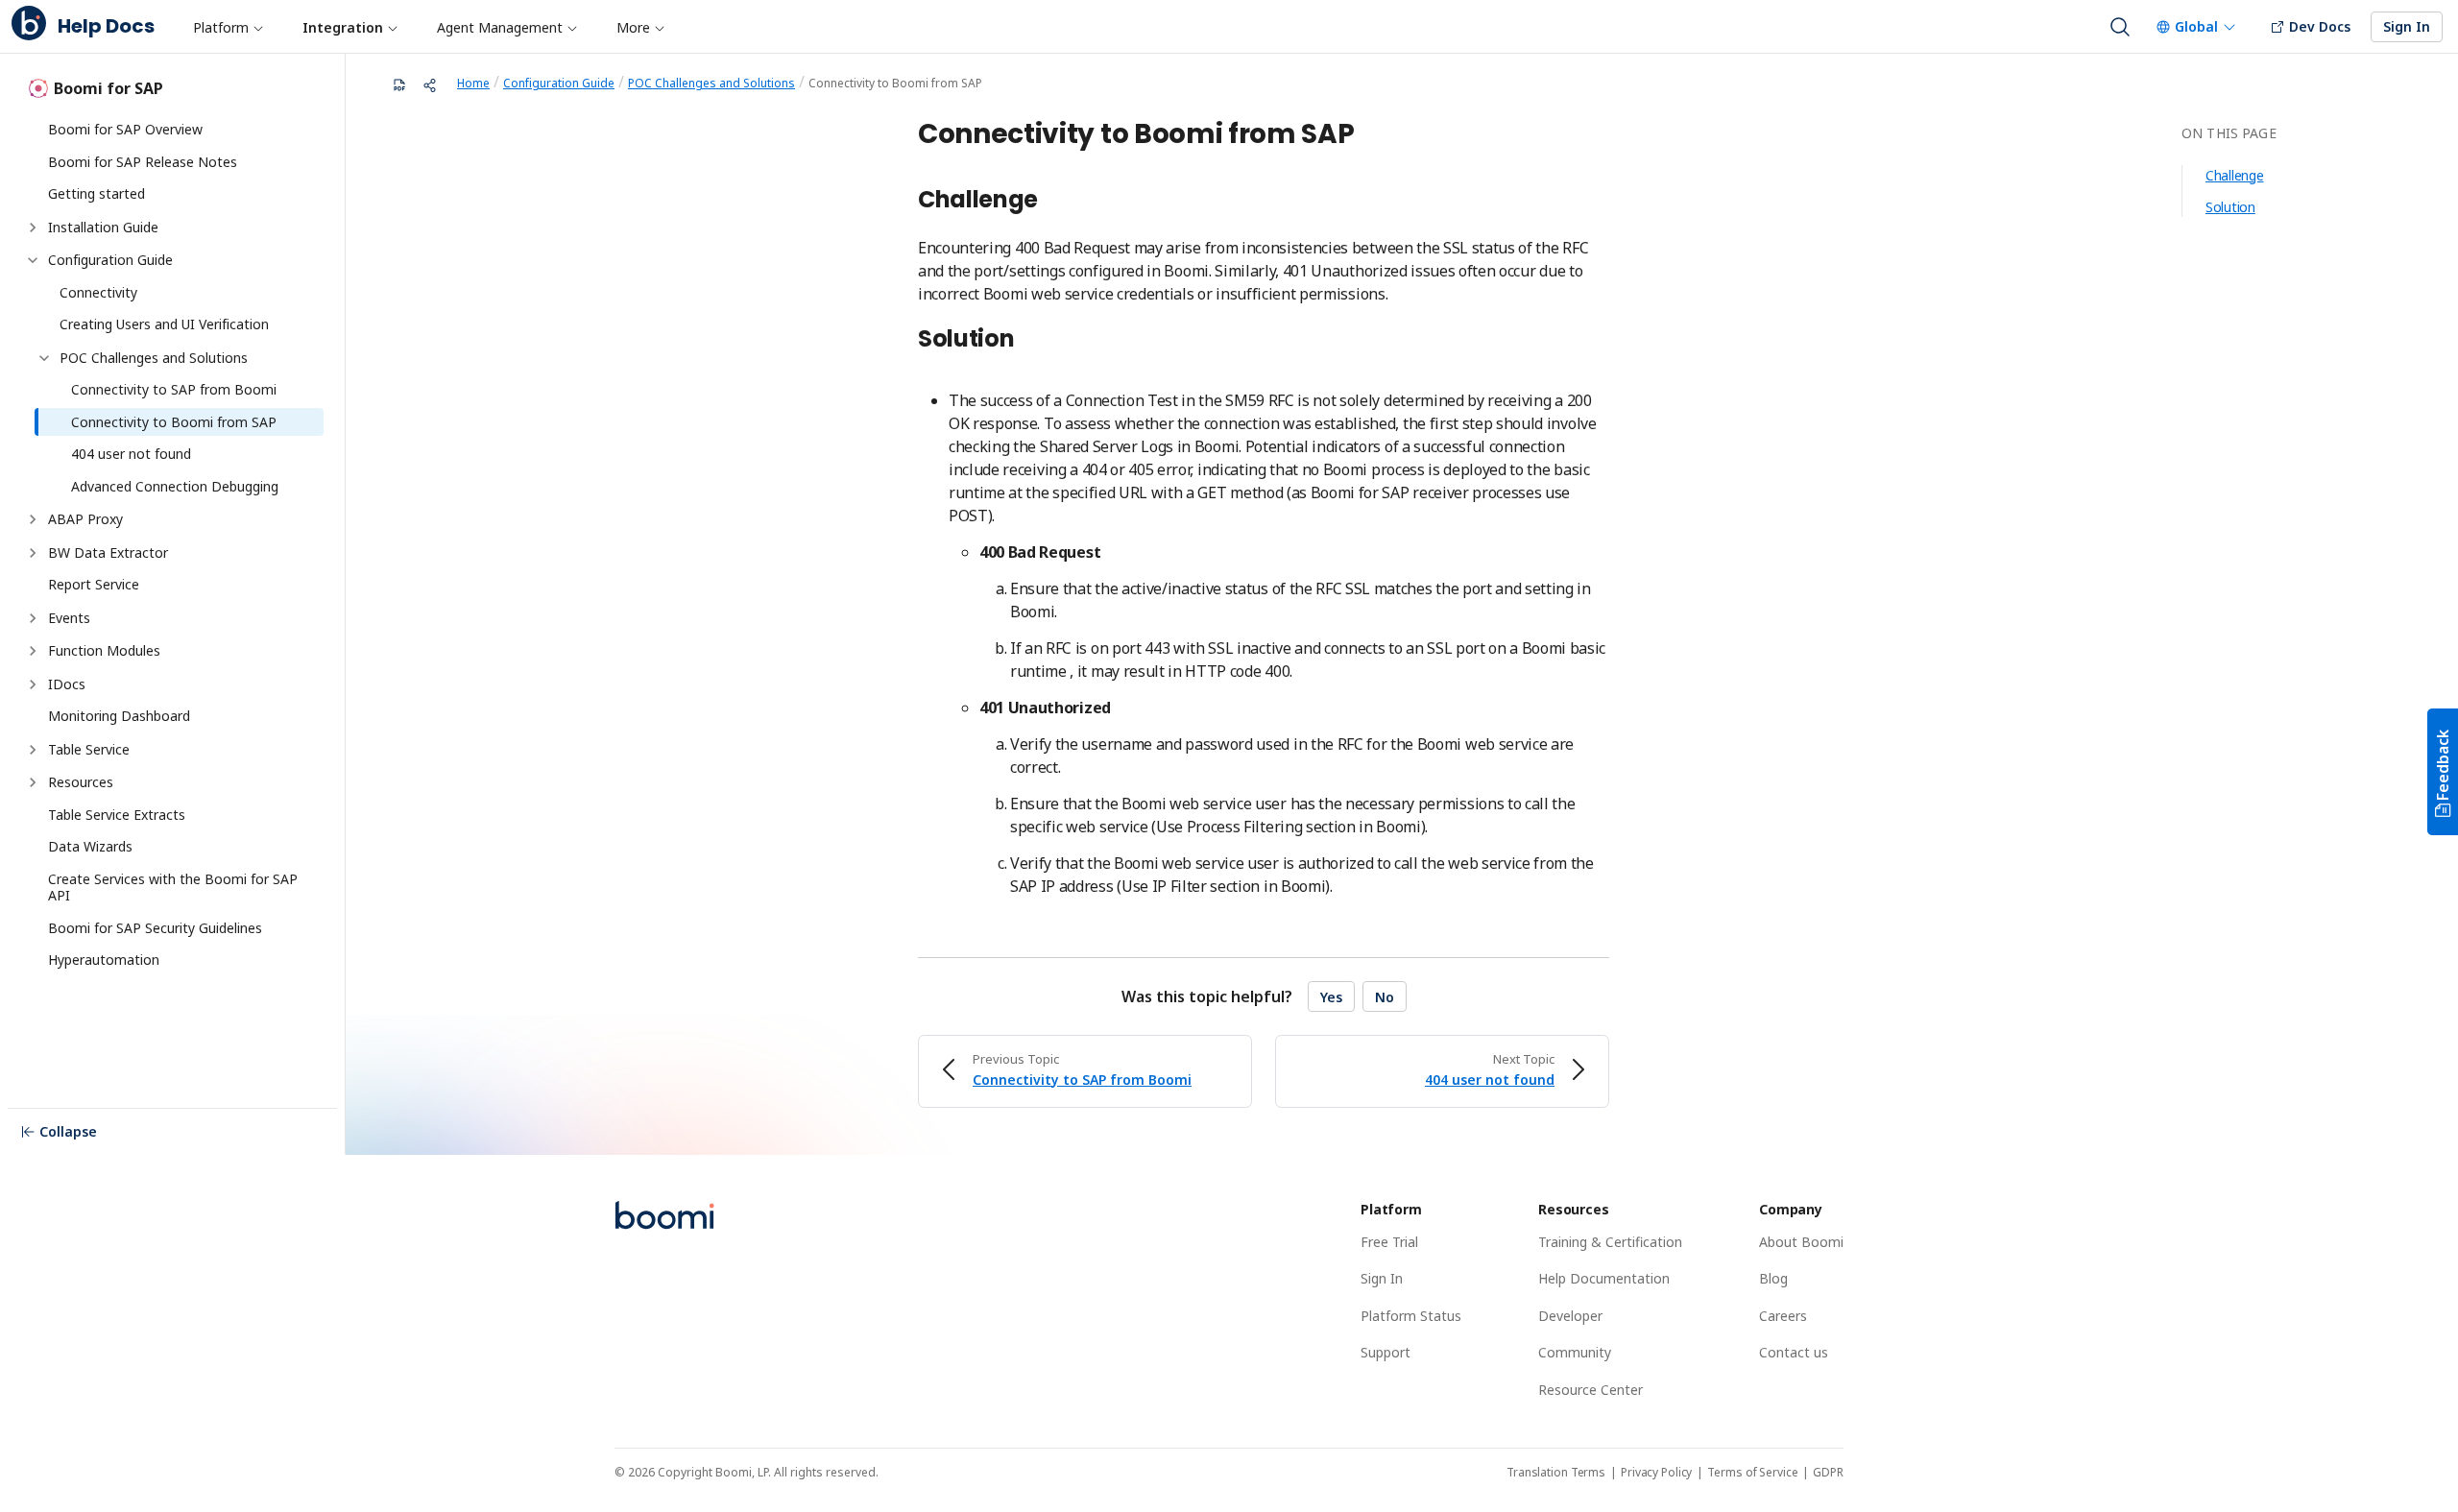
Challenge (2234, 175)
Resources (81, 782)
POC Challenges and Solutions (154, 358)
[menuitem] (228, 27)
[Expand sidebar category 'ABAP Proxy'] (33, 519)
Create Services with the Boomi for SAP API (175, 888)
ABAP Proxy (85, 519)
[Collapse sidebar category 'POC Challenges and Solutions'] (44, 358)
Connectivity (98, 292)
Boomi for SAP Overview (125, 129)
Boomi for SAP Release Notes (143, 162)
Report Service (94, 584)
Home (473, 83)
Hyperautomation (104, 960)
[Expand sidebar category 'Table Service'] (33, 750)
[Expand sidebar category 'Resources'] (33, 782)
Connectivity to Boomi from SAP (174, 422)
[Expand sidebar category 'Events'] (33, 618)
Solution (2230, 207)
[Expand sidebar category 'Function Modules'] (33, 651)
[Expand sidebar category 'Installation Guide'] (33, 228)
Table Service (89, 749)
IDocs (67, 684)
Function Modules (104, 650)
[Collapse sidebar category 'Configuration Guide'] (33, 260)
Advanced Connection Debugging (175, 486)
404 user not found (131, 454)
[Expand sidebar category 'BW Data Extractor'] (33, 553)
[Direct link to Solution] (1024, 341)
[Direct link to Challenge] (1048, 202)
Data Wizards (90, 846)
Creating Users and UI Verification (164, 324)
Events (69, 618)
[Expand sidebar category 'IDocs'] (33, 684)
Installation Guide (103, 227)
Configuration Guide (110, 260)
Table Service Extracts (117, 815)
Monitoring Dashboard (119, 716)
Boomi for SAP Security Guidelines (155, 928)
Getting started (96, 193)
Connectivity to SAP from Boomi (174, 389)
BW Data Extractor (108, 552)
